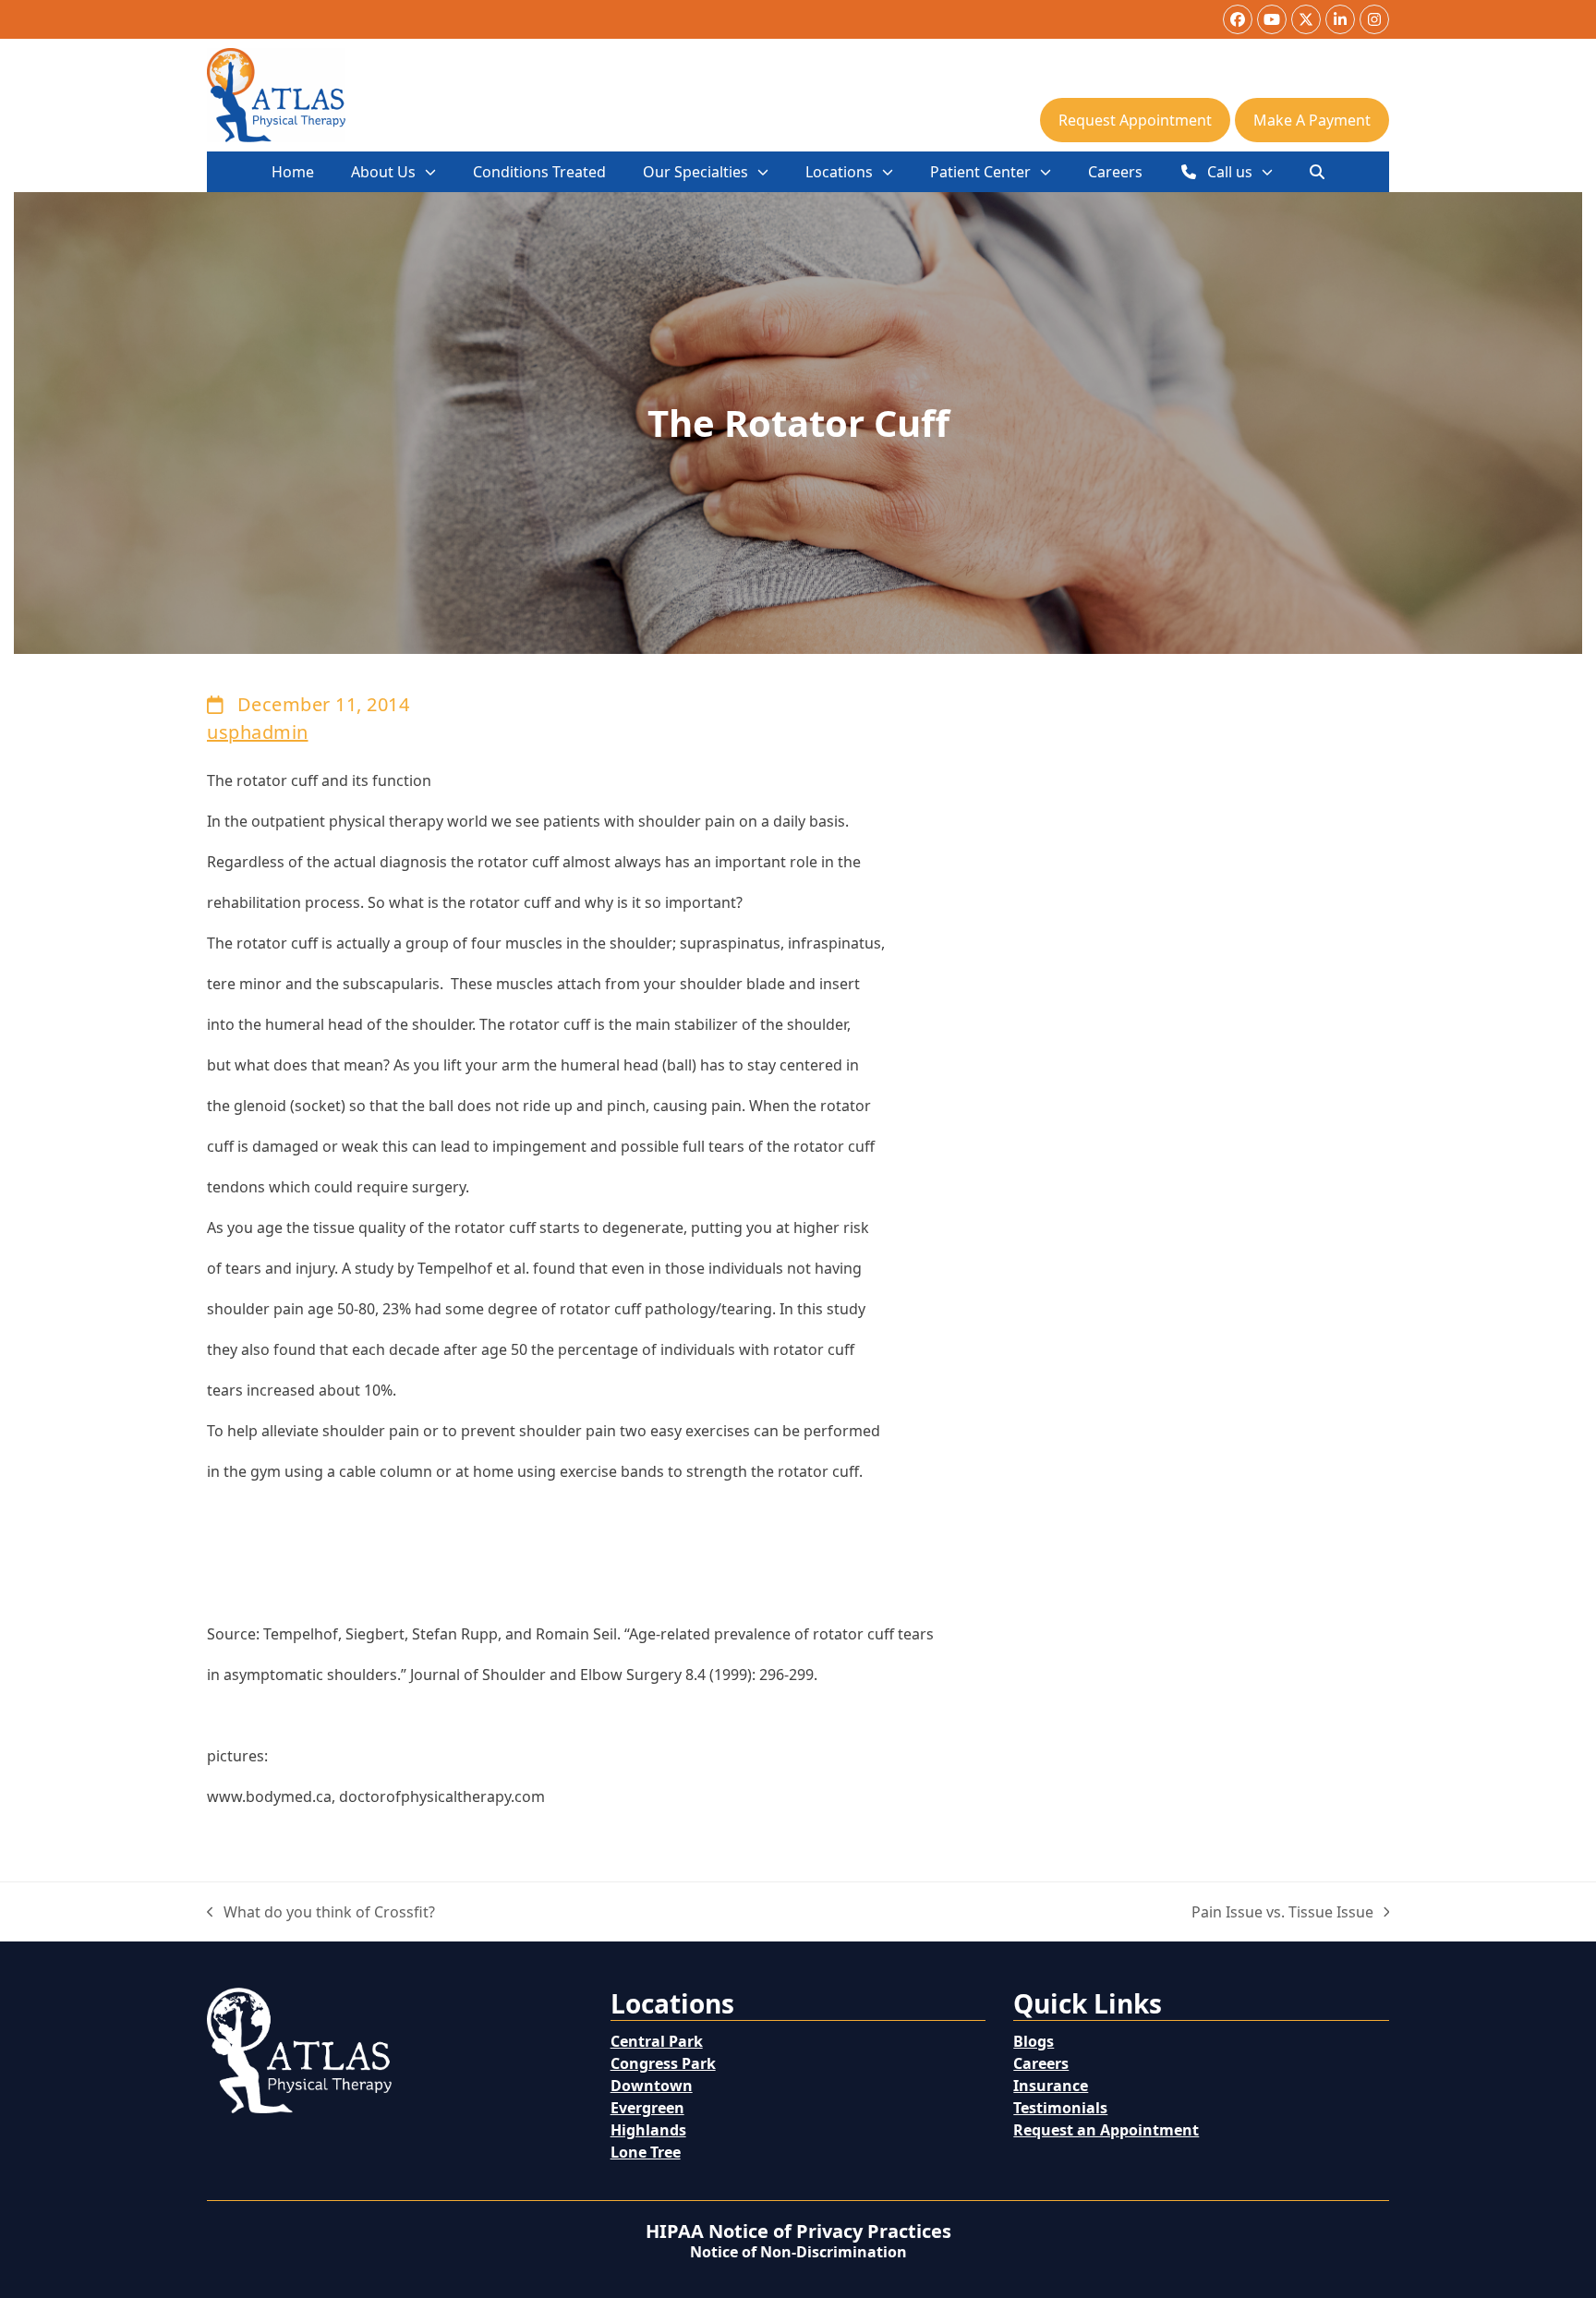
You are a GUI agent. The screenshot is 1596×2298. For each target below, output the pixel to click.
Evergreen (647, 2108)
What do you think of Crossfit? (321, 1912)
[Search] (1317, 172)
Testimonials (1060, 2108)
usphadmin (258, 732)
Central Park (657, 2041)
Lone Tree (646, 2152)
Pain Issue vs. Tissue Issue (1282, 1912)
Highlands (648, 2130)
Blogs (1034, 2041)
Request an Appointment (1106, 2130)
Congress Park (663, 2063)
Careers (1041, 2063)
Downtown (652, 2086)
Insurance (1051, 2086)
